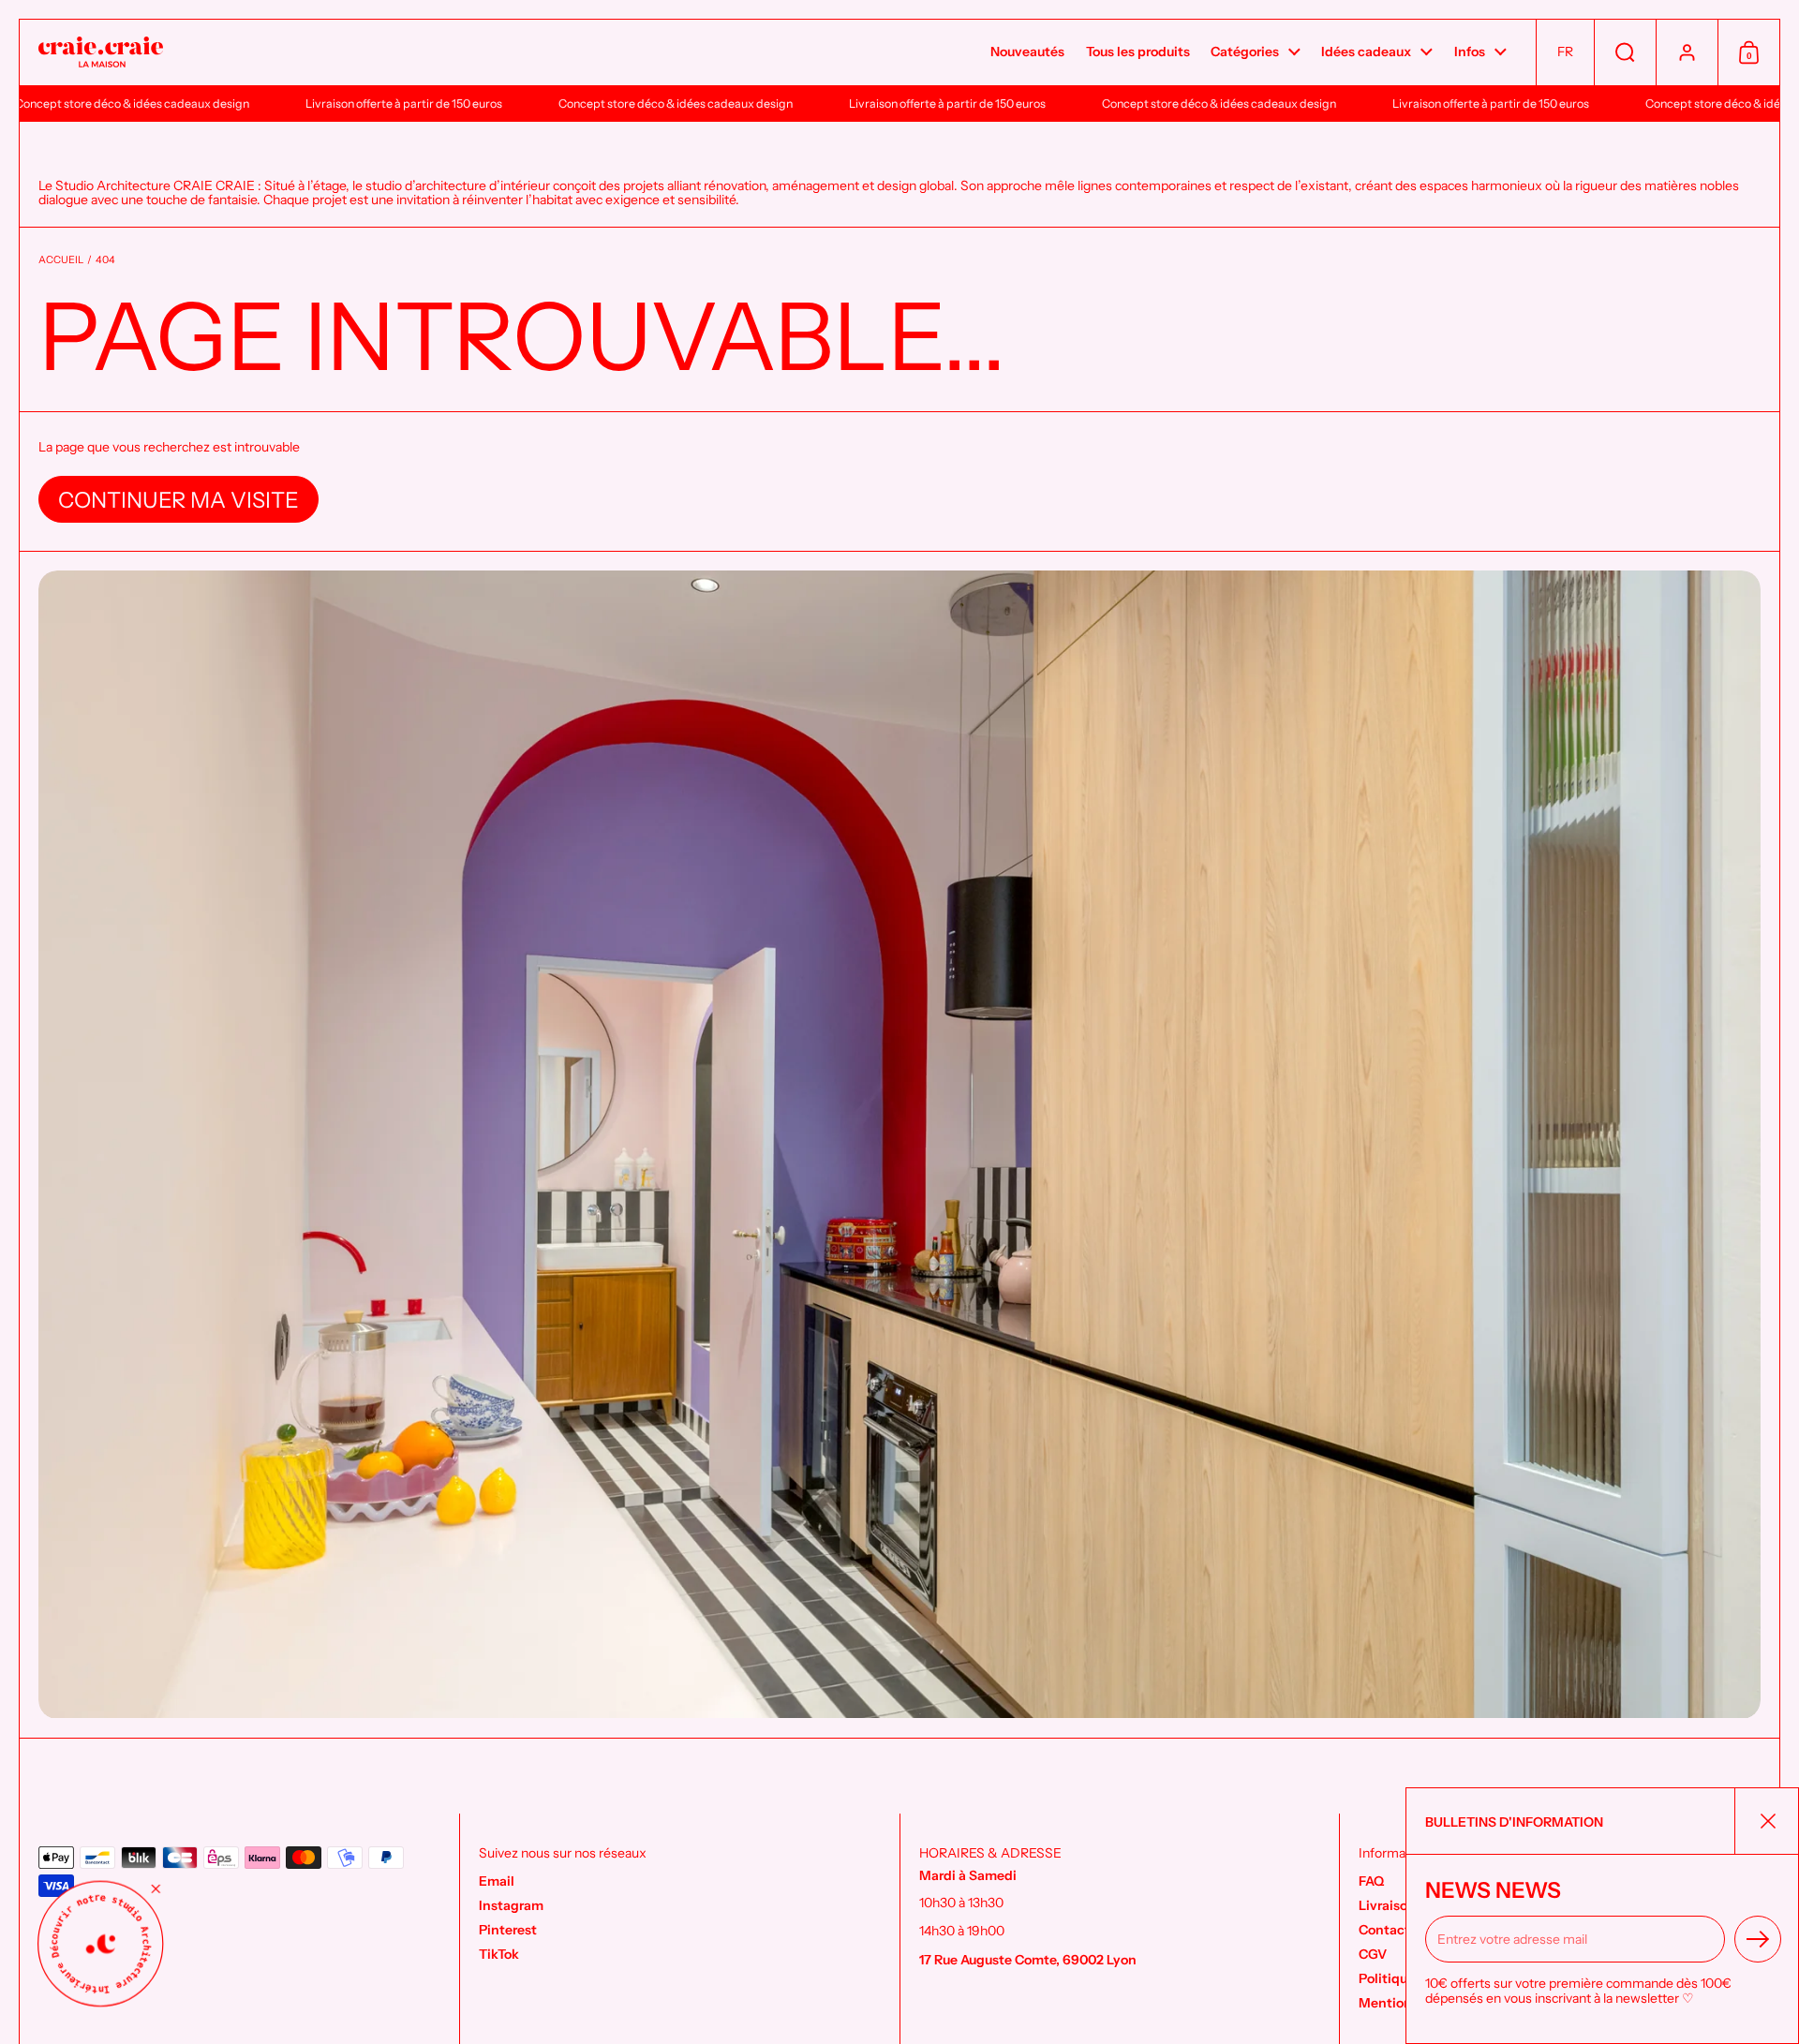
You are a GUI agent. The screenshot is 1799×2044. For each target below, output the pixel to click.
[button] (1565, 52)
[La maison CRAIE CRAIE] (101, 53)
